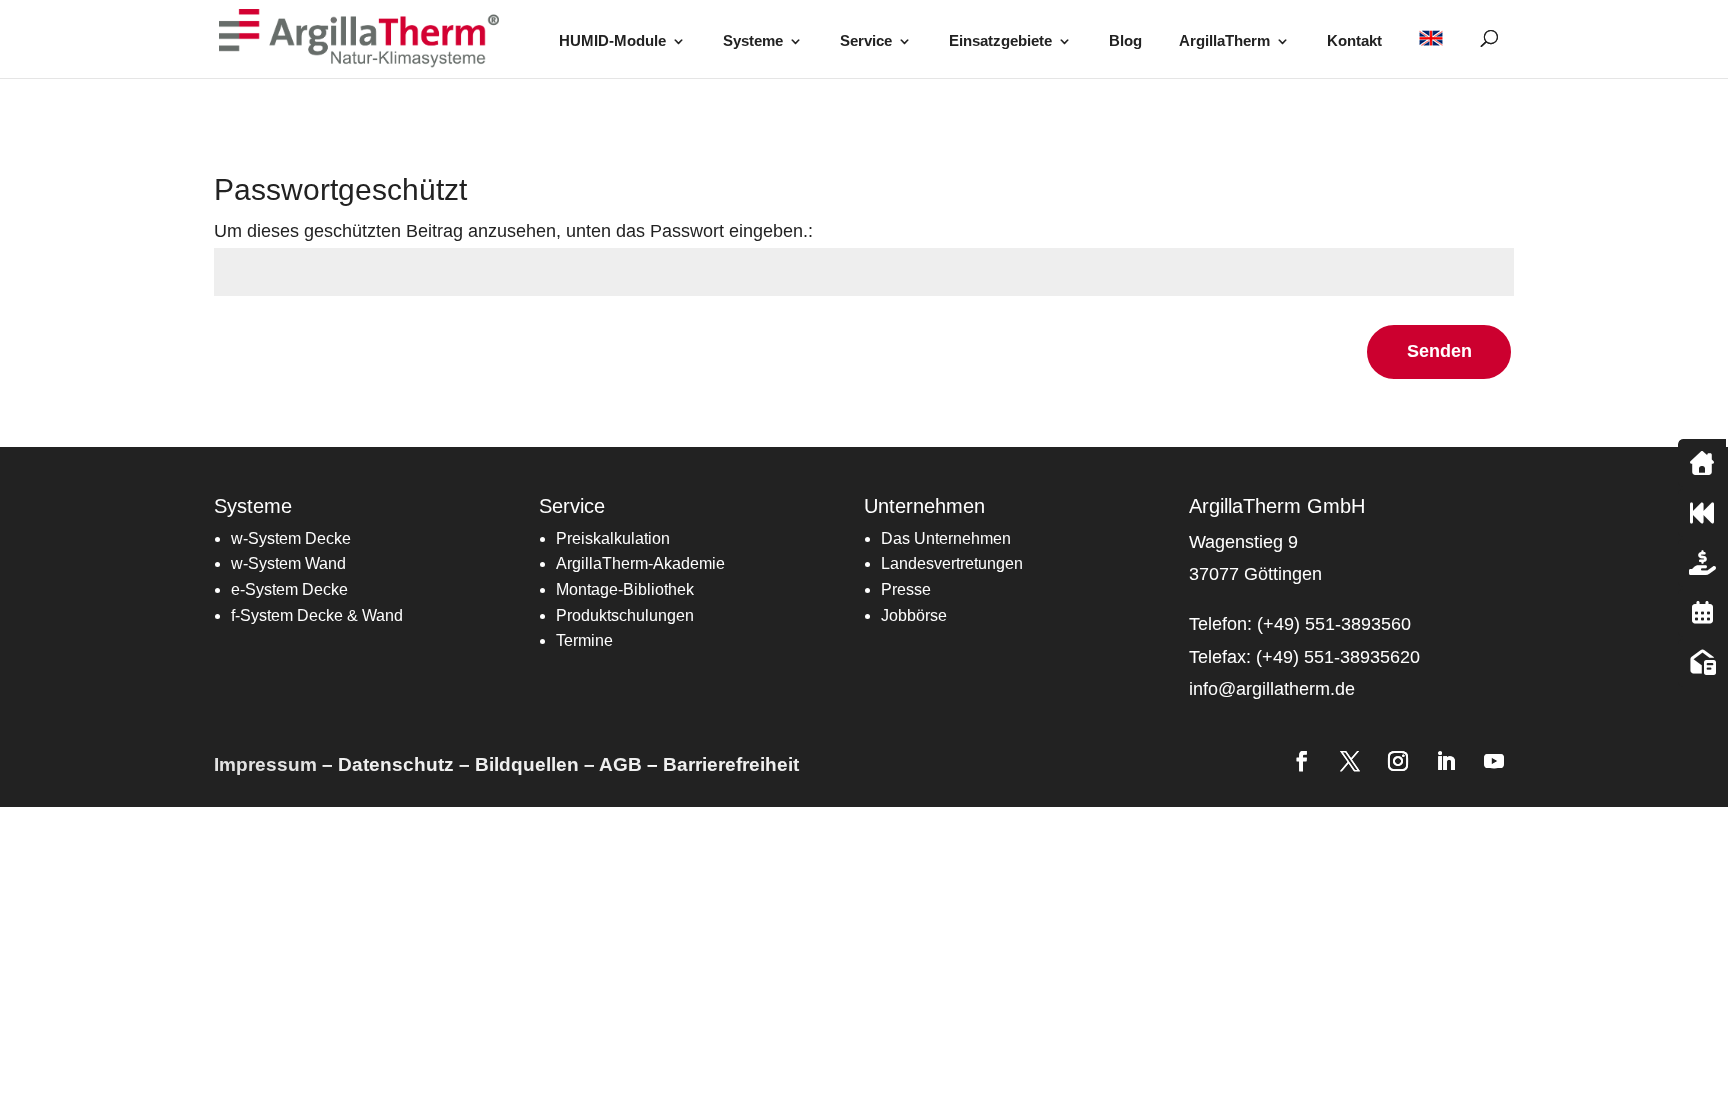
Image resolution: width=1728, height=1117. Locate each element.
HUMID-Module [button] (612, 41)
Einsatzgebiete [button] (1000, 41)
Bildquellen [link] (527, 764)
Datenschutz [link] (396, 764)
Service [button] (866, 41)
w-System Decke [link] (291, 538)
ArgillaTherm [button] (1224, 41)
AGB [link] (620, 764)
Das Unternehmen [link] (946, 538)
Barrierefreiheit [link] (731, 764)
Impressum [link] (265, 764)
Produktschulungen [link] (625, 615)
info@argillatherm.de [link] (1272, 689)
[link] (365, 37)
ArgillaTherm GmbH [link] (1277, 506)
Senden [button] (1439, 351)
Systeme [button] (753, 41)
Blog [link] (1125, 41)
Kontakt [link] (1354, 41)
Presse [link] (906, 589)
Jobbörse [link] (914, 615)
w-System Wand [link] (288, 563)
